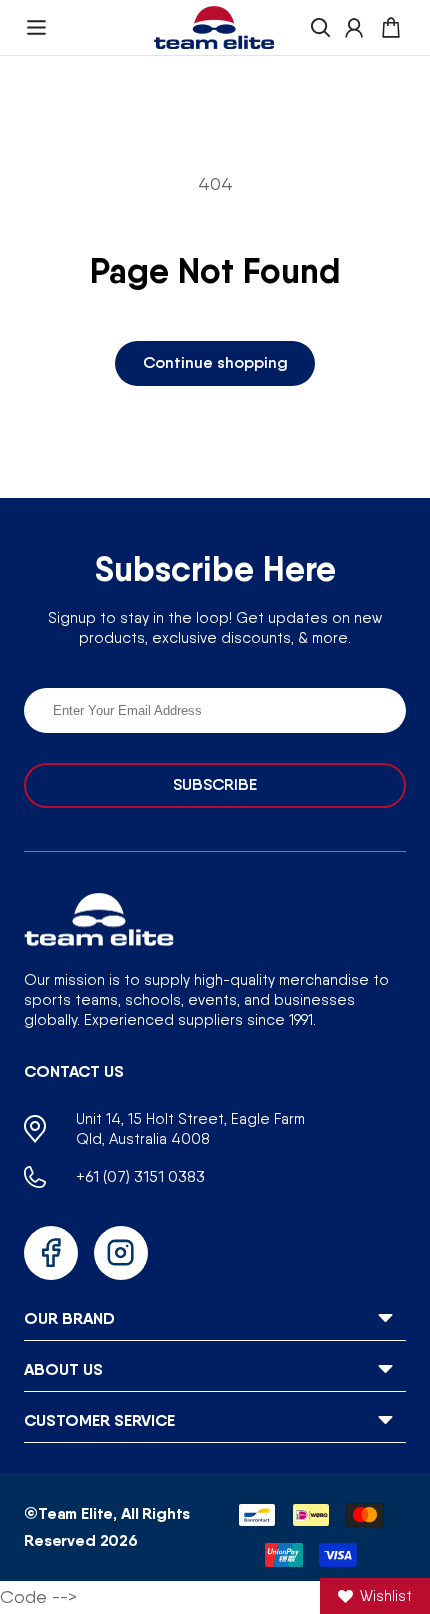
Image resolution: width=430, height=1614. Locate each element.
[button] (36, 27)
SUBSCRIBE (215, 784)
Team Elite (75, 1513)
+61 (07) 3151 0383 (140, 1176)
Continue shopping (215, 362)
